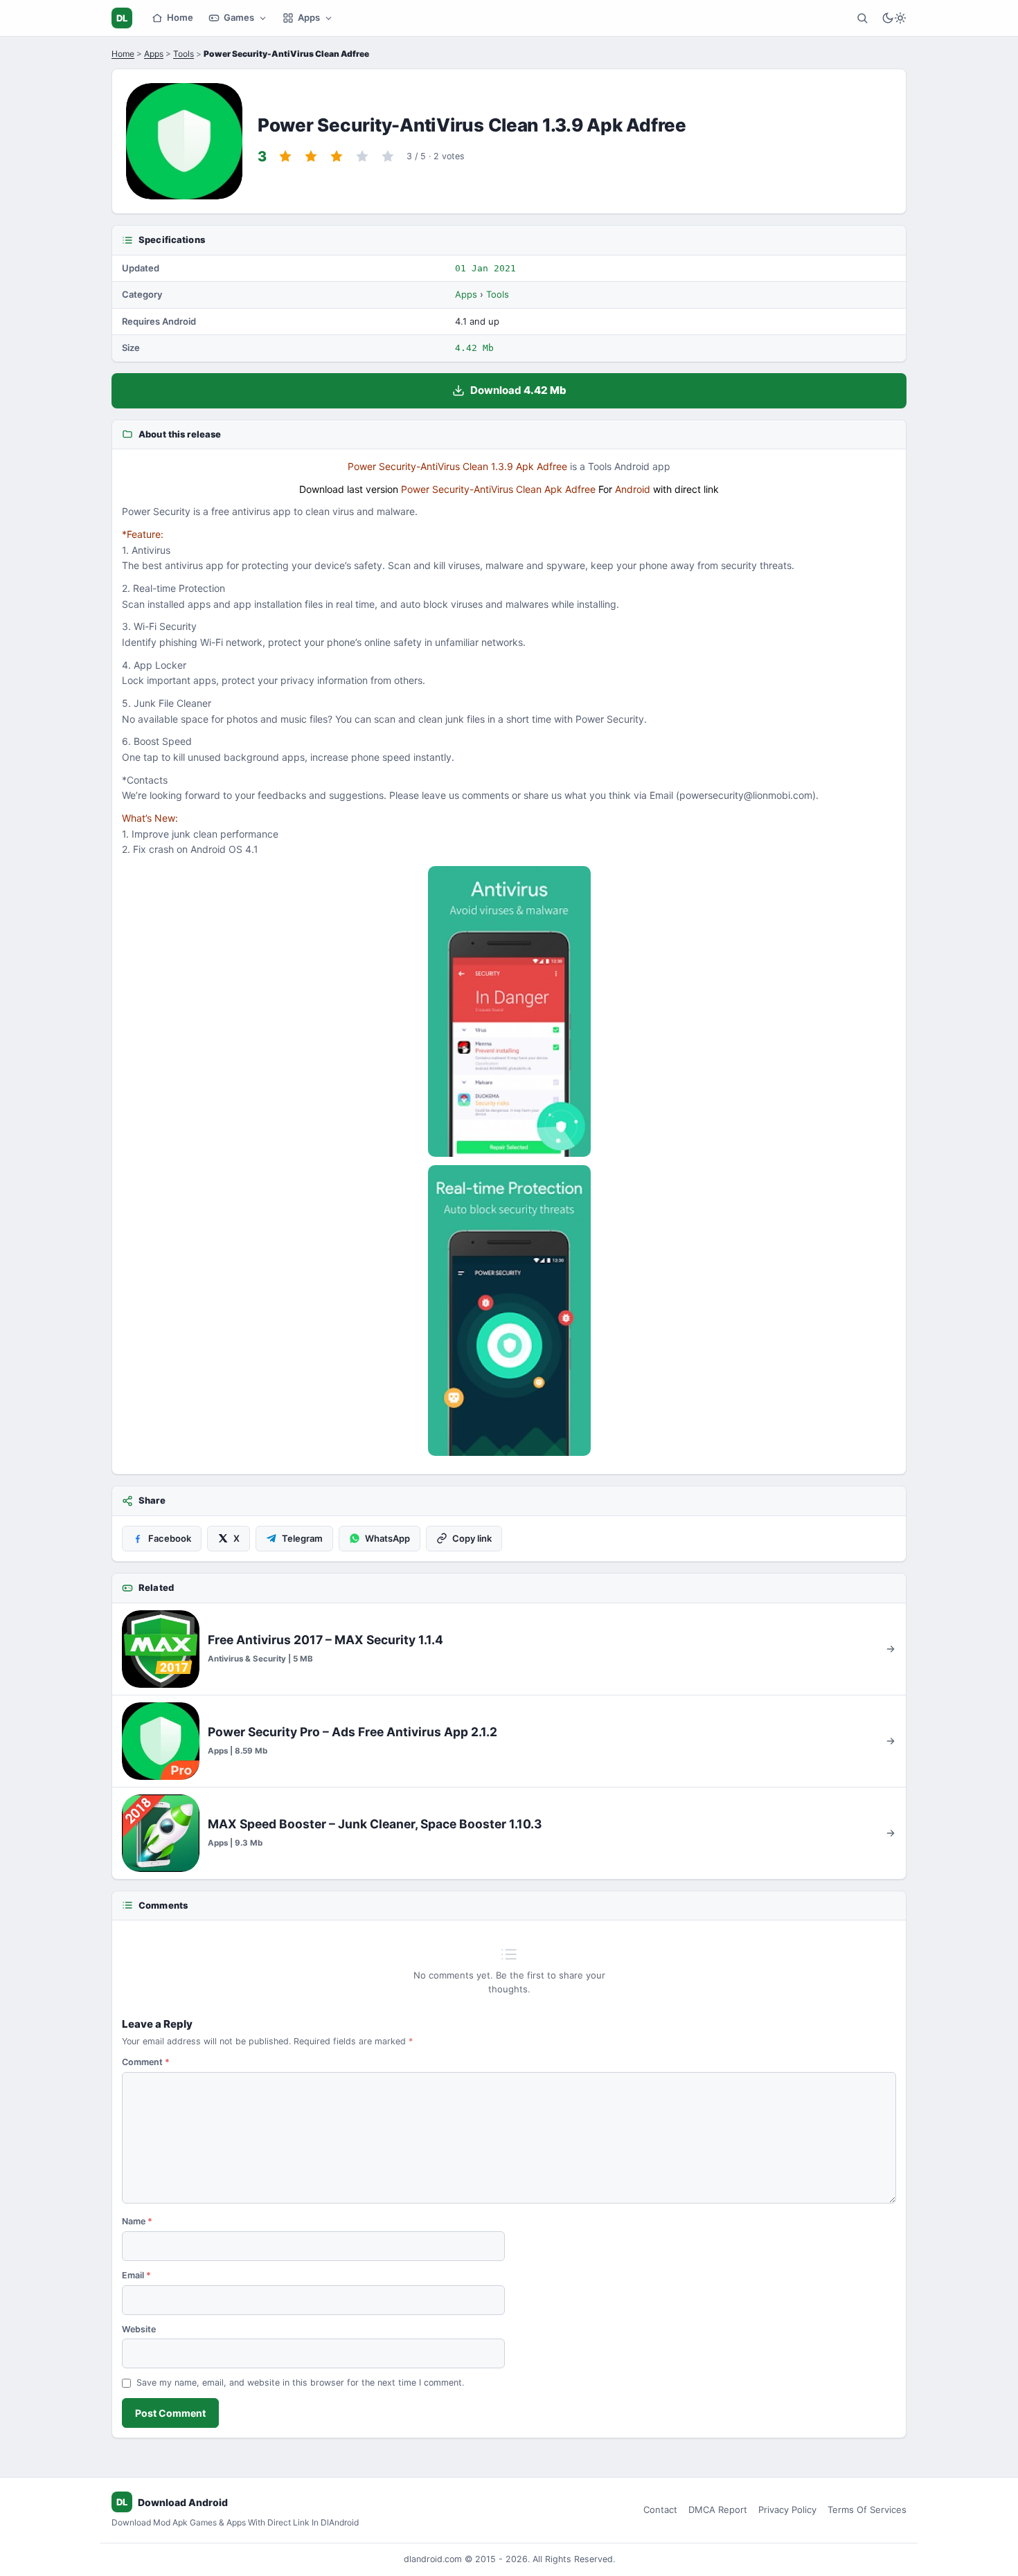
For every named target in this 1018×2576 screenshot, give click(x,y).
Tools (184, 54)
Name (137, 2221)
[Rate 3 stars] (337, 156)
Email (136, 2275)
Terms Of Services (867, 2510)
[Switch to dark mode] (894, 18)
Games (239, 17)
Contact (660, 2510)
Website (139, 2329)
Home (180, 17)
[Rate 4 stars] (362, 156)
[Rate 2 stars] (311, 156)
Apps (309, 17)
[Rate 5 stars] (388, 156)
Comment (146, 2062)
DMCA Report (718, 2510)
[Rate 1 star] (285, 156)
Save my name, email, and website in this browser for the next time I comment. (300, 2383)
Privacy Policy (787, 2510)
